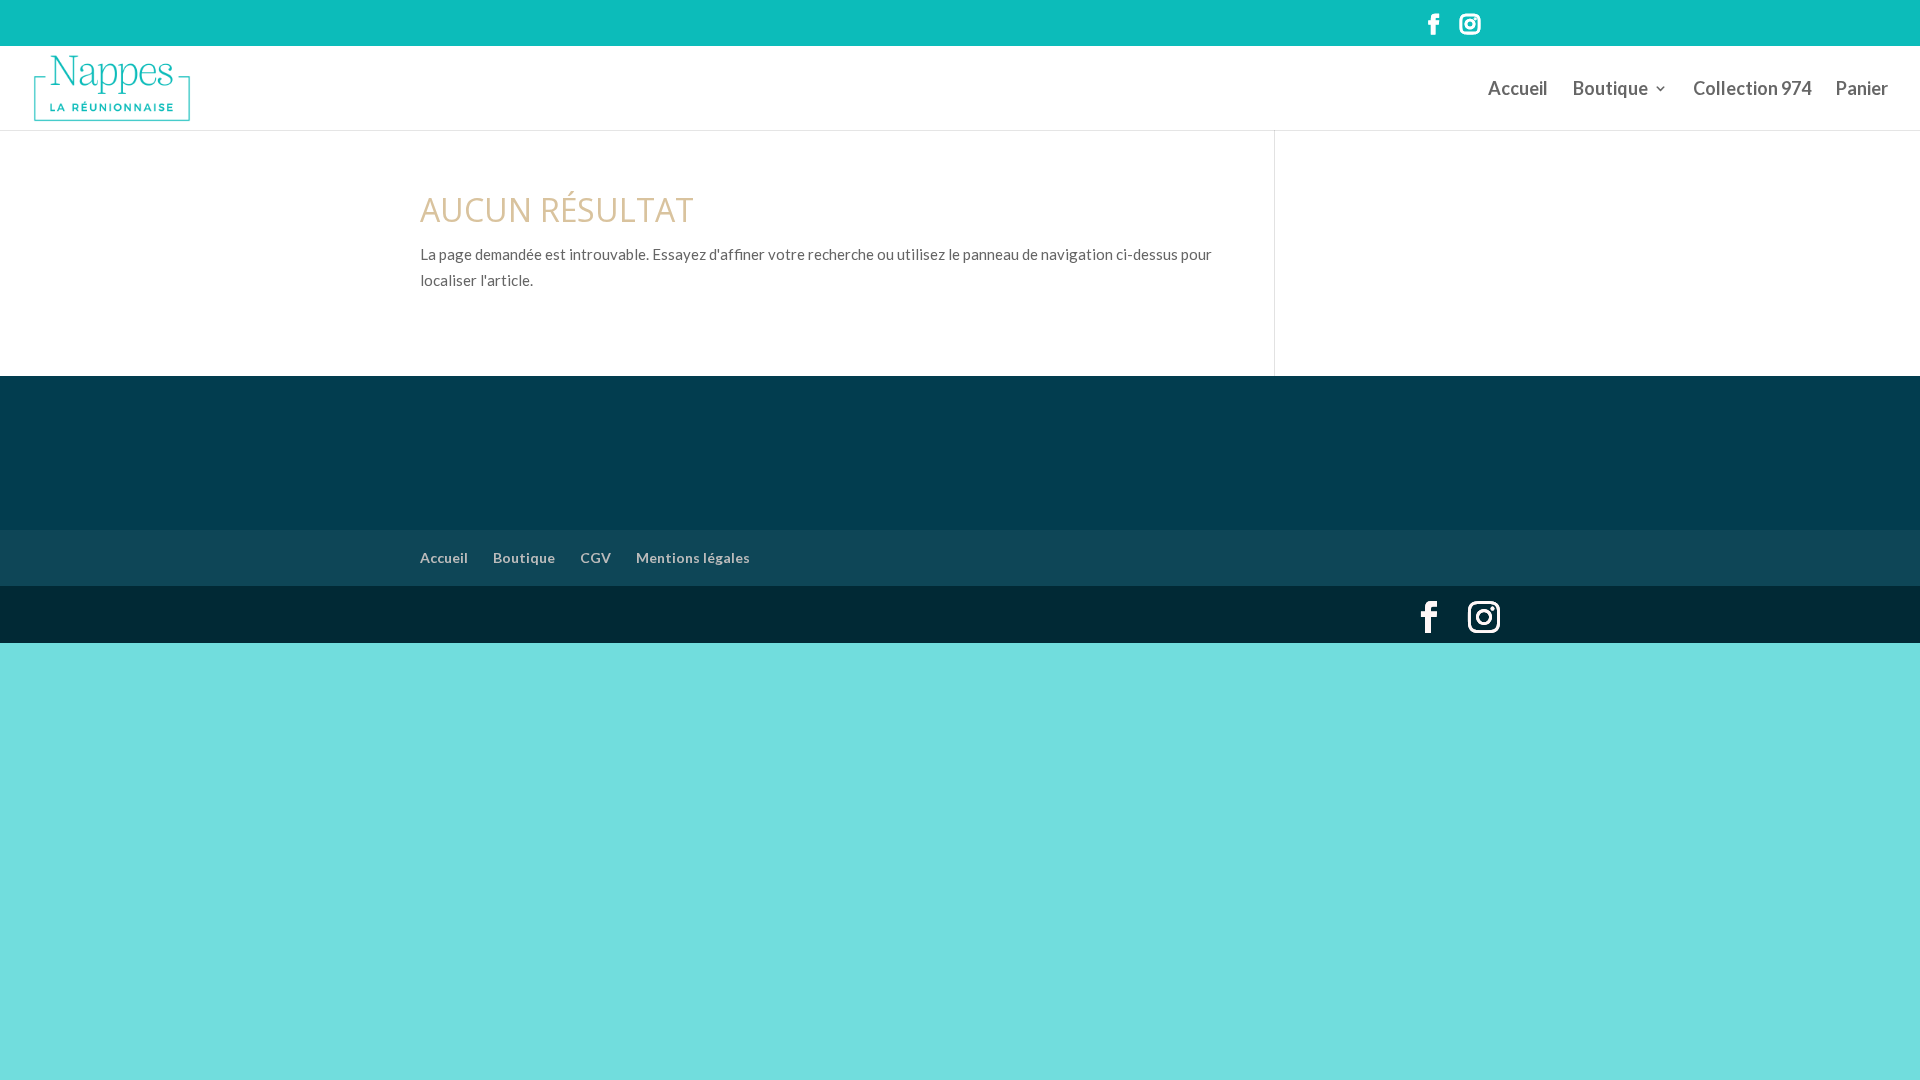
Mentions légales (693, 557)
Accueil (1518, 90)
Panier (1862, 90)
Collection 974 (1752, 90)
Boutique (1610, 90)
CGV (595, 557)
